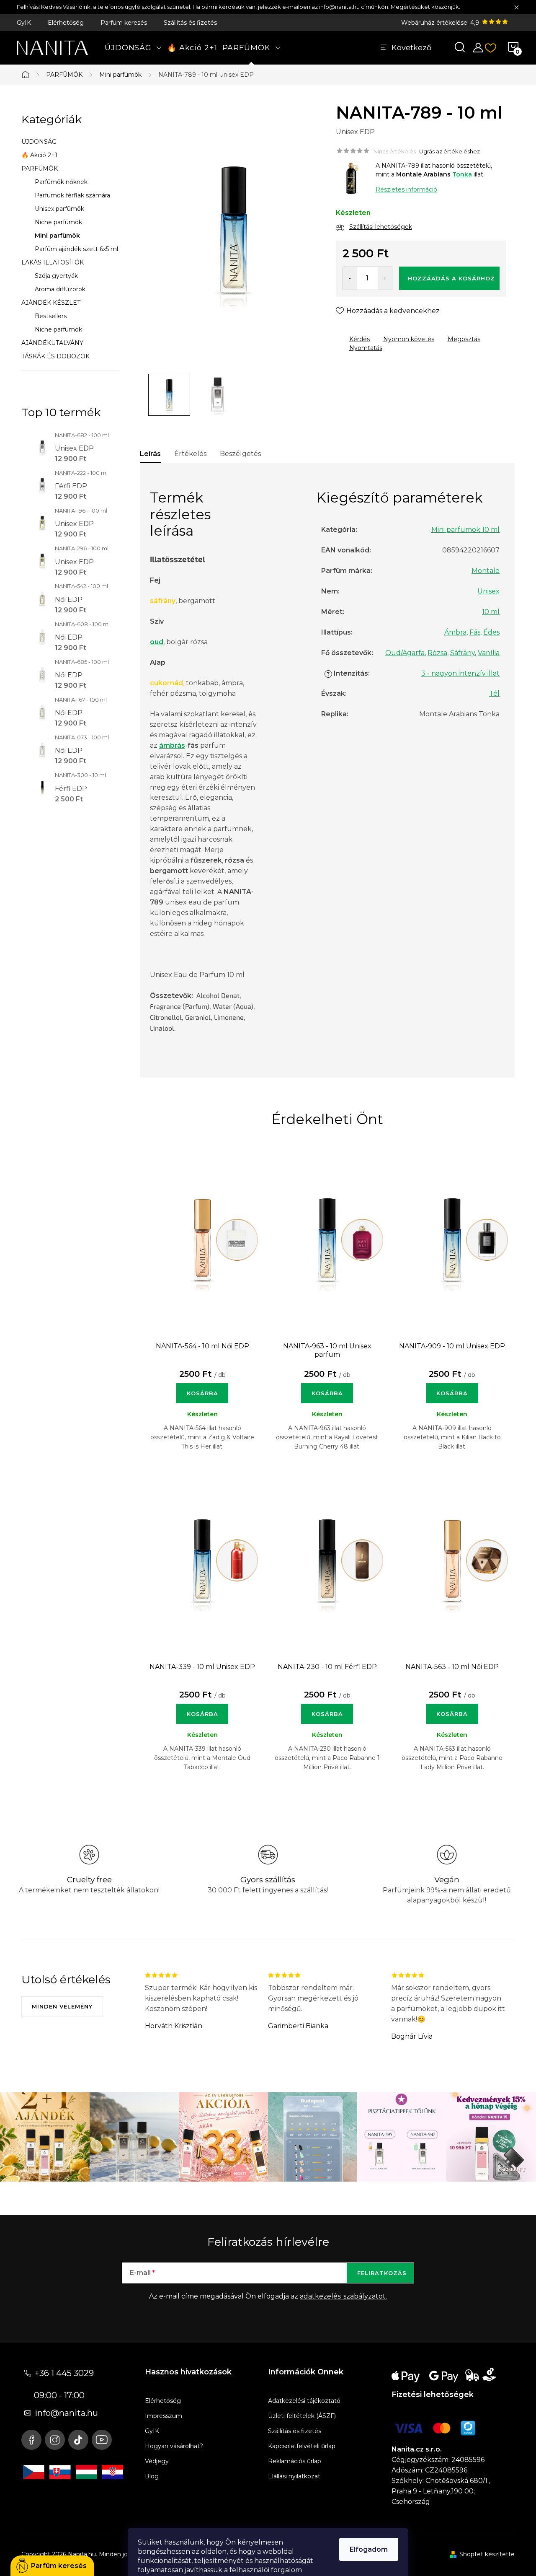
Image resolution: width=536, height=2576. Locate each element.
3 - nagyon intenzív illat (460, 673)
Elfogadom (369, 2549)
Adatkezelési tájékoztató (304, 2401)
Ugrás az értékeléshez (450, 151)
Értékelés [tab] (190, 454)
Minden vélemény (62, 2006)
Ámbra (455, 632)
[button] (202, 1389)
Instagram (55, 2440)
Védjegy (157, 2461)
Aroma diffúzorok (60, 289)
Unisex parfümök (59, 209)
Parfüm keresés (124, 23)
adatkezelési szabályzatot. (343, 2296)
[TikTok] (78, 2440)
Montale (486, 571)
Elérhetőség (66, 23)
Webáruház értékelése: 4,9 (441, 23)
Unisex (488, 591)
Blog (152, 2476)
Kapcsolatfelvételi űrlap (302, 2446)
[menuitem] (133, 48)
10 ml (491, 612)
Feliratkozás (382, 2273)
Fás (475, 632)
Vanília (489, 653)
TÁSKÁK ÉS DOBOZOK (55, 356)
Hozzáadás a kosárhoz (451, 278)
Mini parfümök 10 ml (465, 530)
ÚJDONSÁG (39, 142)
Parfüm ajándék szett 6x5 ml (76, 249)
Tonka (462, 174)
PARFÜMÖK (40, 168)
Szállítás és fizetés (190, 23)
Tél (494, 693)
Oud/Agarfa (405, 653)
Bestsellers (51, 316)
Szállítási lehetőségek (381, 227)
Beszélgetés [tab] (240, 454)
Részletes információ (406, 189)
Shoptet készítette (487, 2554)
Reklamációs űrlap (295, 2461)
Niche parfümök (58, 222)
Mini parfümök (57, 236)
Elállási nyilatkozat (294, 2476)
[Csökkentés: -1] (350, 278)
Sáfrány (463, 653)
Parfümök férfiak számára (72, 195)
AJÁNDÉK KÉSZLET (51, 303)
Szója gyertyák (56, 276)
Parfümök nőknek (61, 182)
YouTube (102, 2440)
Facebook (31, 2440)
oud (157, 642)
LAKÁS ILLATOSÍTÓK (53, 262)
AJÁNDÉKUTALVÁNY (52, 343)
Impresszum (164, 2416)
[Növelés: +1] (385, 278)
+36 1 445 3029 (64, 2373)
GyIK (24, 23)
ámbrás (172, 745)
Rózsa (437, 653)
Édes (491, 632)
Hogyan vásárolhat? (174, 2446)
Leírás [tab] (150, 454)
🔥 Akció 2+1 (39, 155)
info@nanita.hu (66, 2413)
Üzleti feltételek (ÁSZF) (302, 2416)
